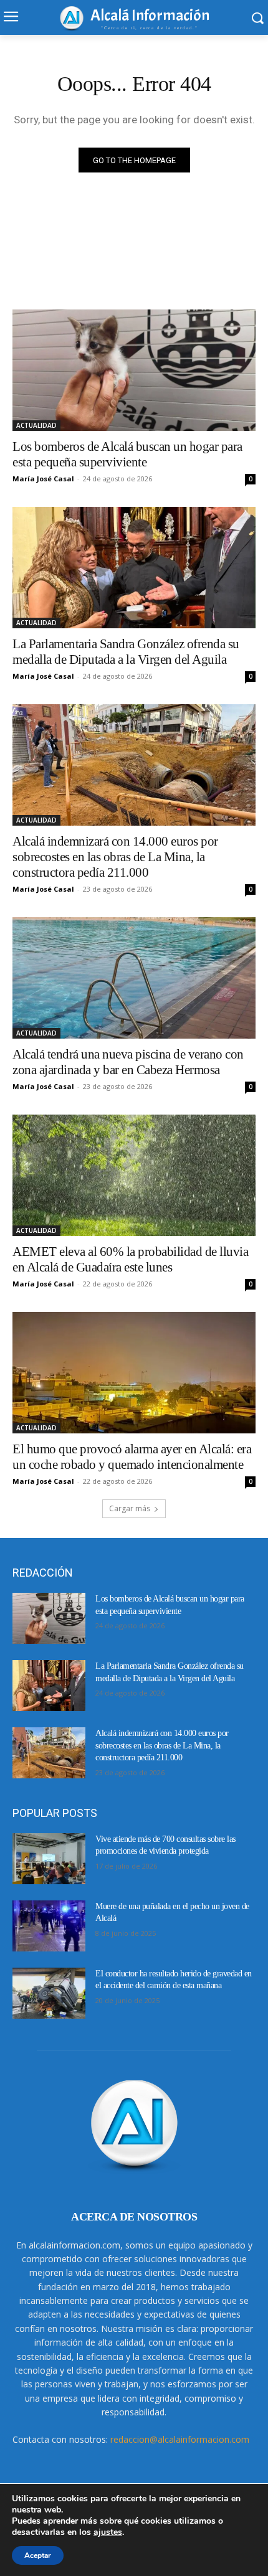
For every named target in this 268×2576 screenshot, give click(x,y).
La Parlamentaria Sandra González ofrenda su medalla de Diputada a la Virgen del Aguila (126, 652)
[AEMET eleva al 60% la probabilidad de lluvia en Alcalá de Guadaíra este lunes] (134, 1175)
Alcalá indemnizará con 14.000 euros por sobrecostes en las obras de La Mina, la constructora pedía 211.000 (115, 857)
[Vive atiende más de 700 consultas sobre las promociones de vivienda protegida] (49, 1859)
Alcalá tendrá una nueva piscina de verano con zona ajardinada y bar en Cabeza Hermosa (128, 1062)
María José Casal (43, 479)
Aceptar (38, 2555)
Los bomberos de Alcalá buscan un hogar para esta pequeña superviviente (127, 454)
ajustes (108, 2532)
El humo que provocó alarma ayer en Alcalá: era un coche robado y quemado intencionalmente (132, 1457)
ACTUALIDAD (36, 425)
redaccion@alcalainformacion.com (180, 2439)
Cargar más (130, 1508)
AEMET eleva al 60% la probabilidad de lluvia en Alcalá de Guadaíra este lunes (130, 1259)
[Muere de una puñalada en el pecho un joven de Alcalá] (49, 1926)
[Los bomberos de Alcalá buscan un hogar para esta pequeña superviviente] (134, 370)
